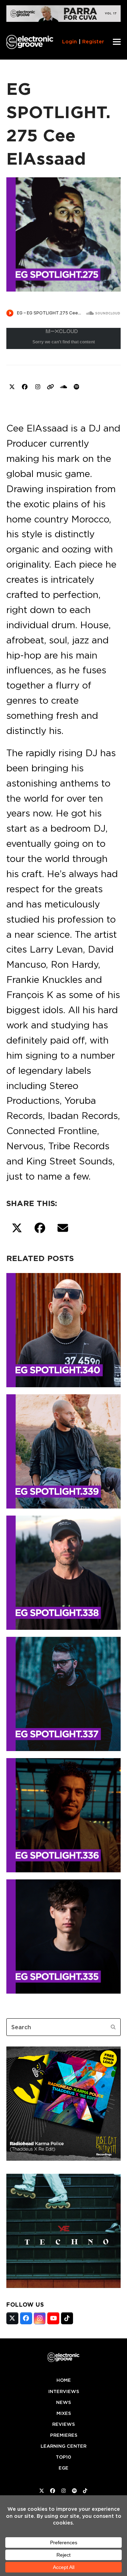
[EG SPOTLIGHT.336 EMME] (64, 1814)
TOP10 (64, 2457)
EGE (64, 2468)
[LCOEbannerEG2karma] (64, 2159)
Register (93, 42)
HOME (64, 2380)
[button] (117, 42)
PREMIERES (64, 2435)
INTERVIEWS (64, 2391)
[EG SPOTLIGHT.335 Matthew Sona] (64, 1935)
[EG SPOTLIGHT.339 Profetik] (64, 1450)
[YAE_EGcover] (64, 2286)
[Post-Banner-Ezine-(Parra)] (64, 20)
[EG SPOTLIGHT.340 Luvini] (64, 1329)
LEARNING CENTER (64, 2446)
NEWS (64, 2402)
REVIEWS (64, 2424)
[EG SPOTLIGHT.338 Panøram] (64, 1571)
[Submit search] (113, 2027)
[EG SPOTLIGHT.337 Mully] (64, 1693)
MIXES (64, 2413)
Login (69, 42)
